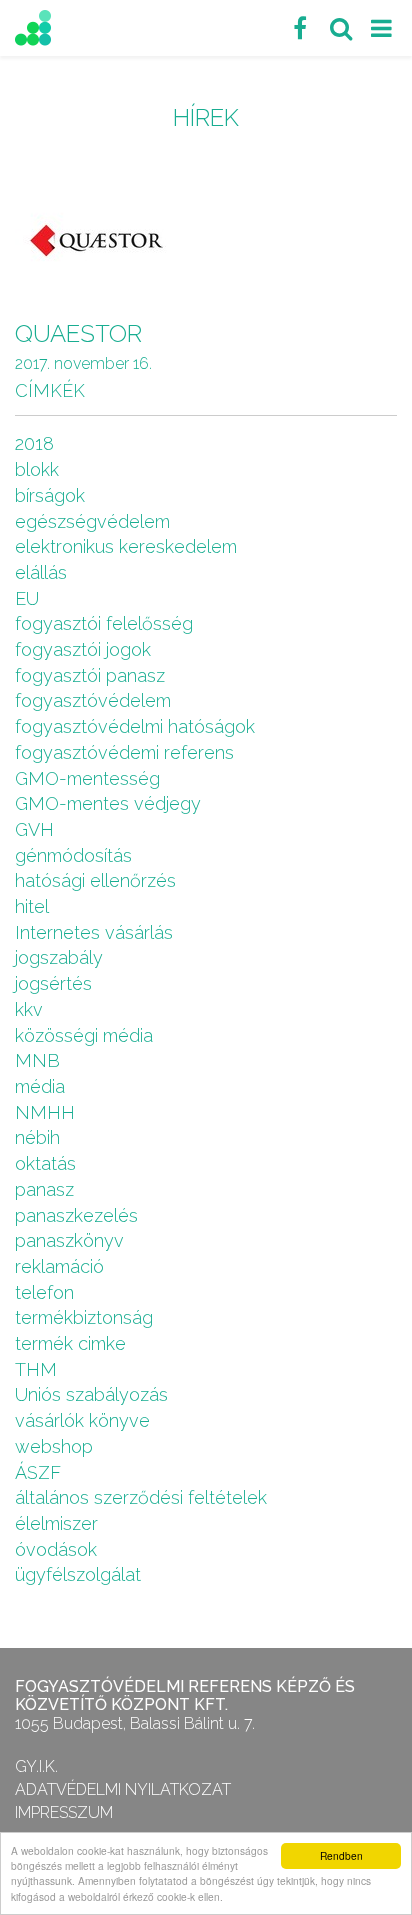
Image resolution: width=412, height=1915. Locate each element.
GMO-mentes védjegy (108, 803)
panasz (44, 1189)
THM (36, 1369)
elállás (41, 572)
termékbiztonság (84, 1317)
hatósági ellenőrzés (95, 880)
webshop (54, 1446)
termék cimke (70, 1343)
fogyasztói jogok (83, 649)
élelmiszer (56, 1523)
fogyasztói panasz (90, 675)
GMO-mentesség (87, 778)
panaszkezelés (76, 1215)
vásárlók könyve (82, 1420)
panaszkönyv (69, 1240)
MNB (37, 1060)
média (40, 1086)
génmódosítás (73, 855)
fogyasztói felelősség (104, 623)
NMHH (45, 1112)
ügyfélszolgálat (78, 1574)
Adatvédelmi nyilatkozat (123, 1789)
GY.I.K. (36, 1766)
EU (27, 598)
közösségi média (84, 1035)
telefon (44, 1292)
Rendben (341, 1855)
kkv (29, 1009)
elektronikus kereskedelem (126, 546)
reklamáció (59, 1266)
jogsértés (53, 983)
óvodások (56, 1549)
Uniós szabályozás (91, 1394)
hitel (32, 906)
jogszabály (59, 957)
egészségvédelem (92, 521)
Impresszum (64, 1812)
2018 (34, 443)
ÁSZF (38, 1472)
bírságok (50, 495)
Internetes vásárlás (94, 932)
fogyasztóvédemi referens (124, 752)
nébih (37, 1137)
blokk (37, 469)
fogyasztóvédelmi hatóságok (135, 726)
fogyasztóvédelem (93, 700)
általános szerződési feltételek (141, 1497)
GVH (34, 829)
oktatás (45, 1163)
